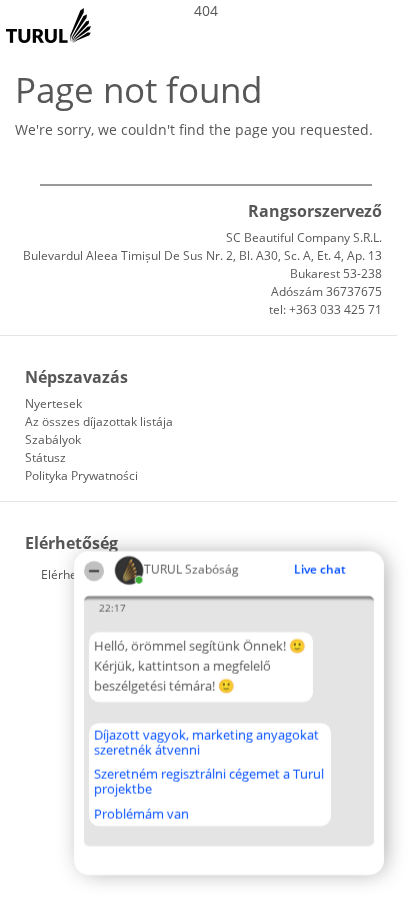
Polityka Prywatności (81, 475)
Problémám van (141, 814)
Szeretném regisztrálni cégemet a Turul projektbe (209, 781)
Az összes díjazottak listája (99, 421)
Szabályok (53, 439)
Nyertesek (53, 403)
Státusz (45, 457)
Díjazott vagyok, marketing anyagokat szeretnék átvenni (206, 742)
